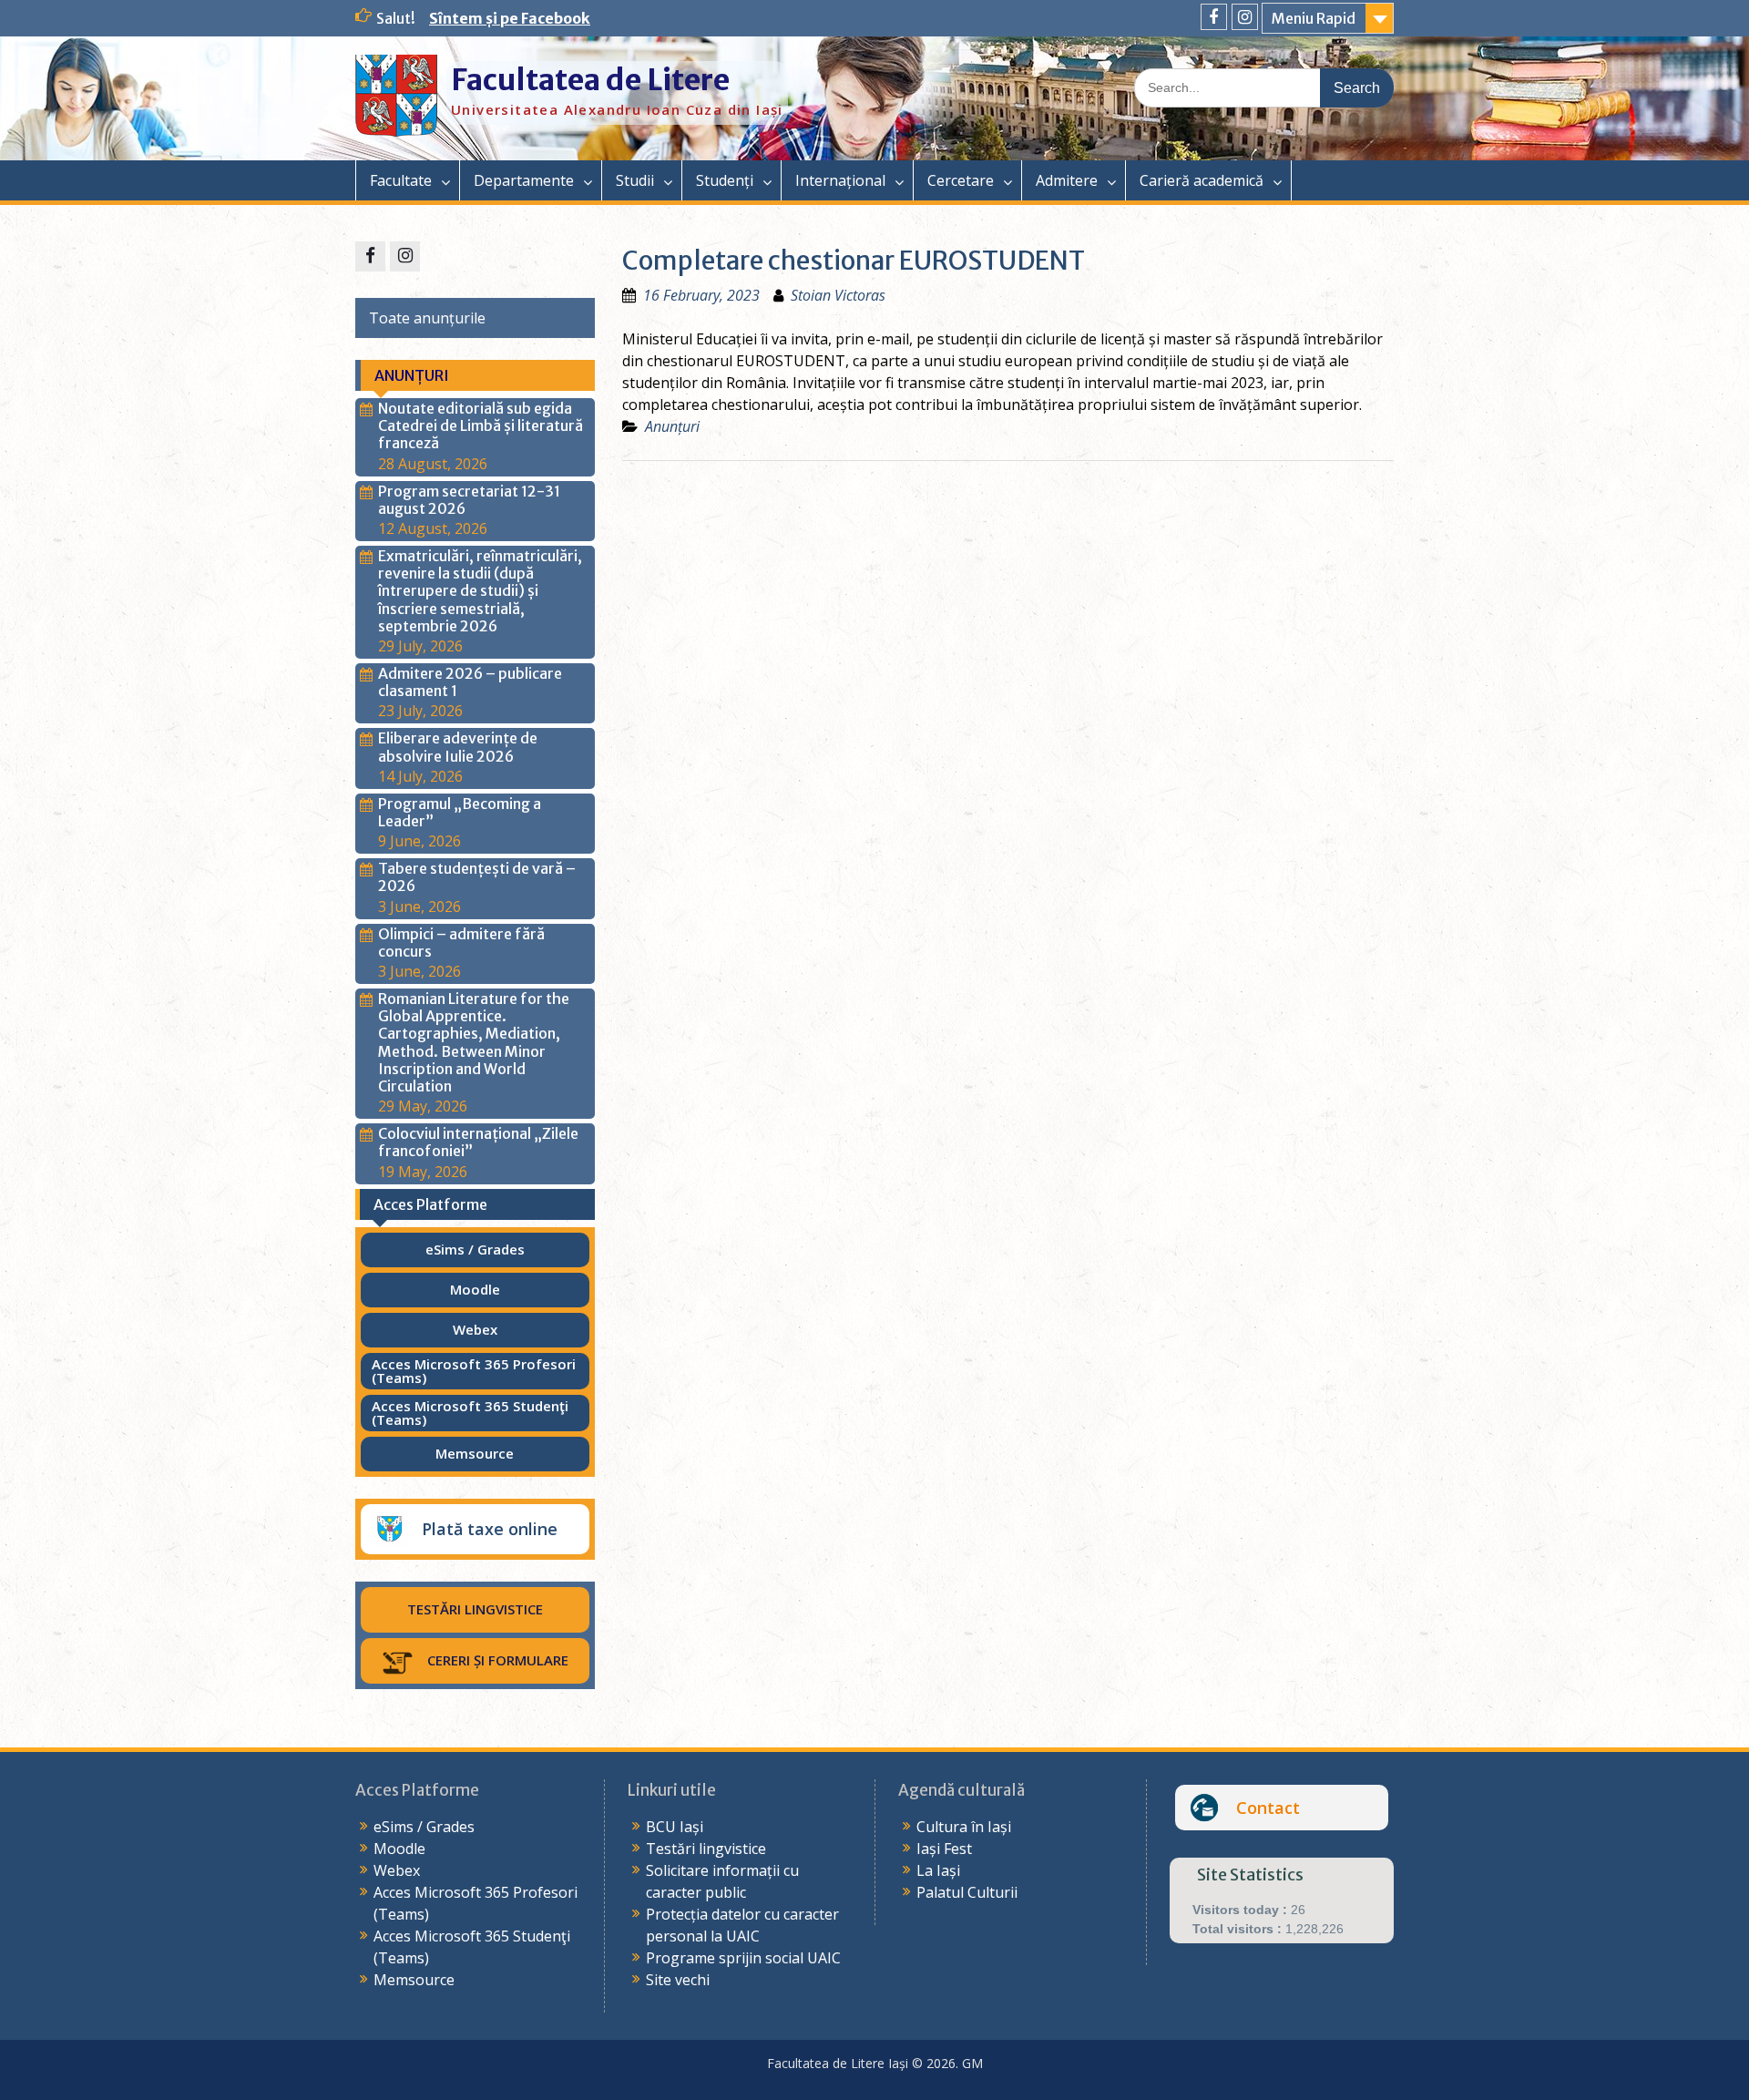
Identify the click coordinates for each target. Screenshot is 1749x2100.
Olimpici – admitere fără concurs (461, 942)
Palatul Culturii (967, 1892)
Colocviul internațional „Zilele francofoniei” (478, 1142)
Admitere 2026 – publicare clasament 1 (470, 682)
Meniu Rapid (1314, 18)
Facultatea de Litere (590, 80)
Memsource (414, 1980)
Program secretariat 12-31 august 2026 (469, 500)
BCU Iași (675, 1827)
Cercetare (961, 180)
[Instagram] (1245, 17)
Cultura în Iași (964, 1827)
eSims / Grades (424, 1827)
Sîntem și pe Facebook (510, 18)
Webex (397, 1870)
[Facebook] (1214, 17)
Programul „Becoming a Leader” (460, 812)
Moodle (399, 1849)
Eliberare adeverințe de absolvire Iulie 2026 (458, 747)
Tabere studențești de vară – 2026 (477, 877)
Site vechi (678, 1980)
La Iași (938, 1870)
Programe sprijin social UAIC (743, 1958)
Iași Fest (944, 1849)
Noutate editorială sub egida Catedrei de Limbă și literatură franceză (481, 425)
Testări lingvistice (706, 1849)
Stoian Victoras (838, 295)
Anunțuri (672, 426)
